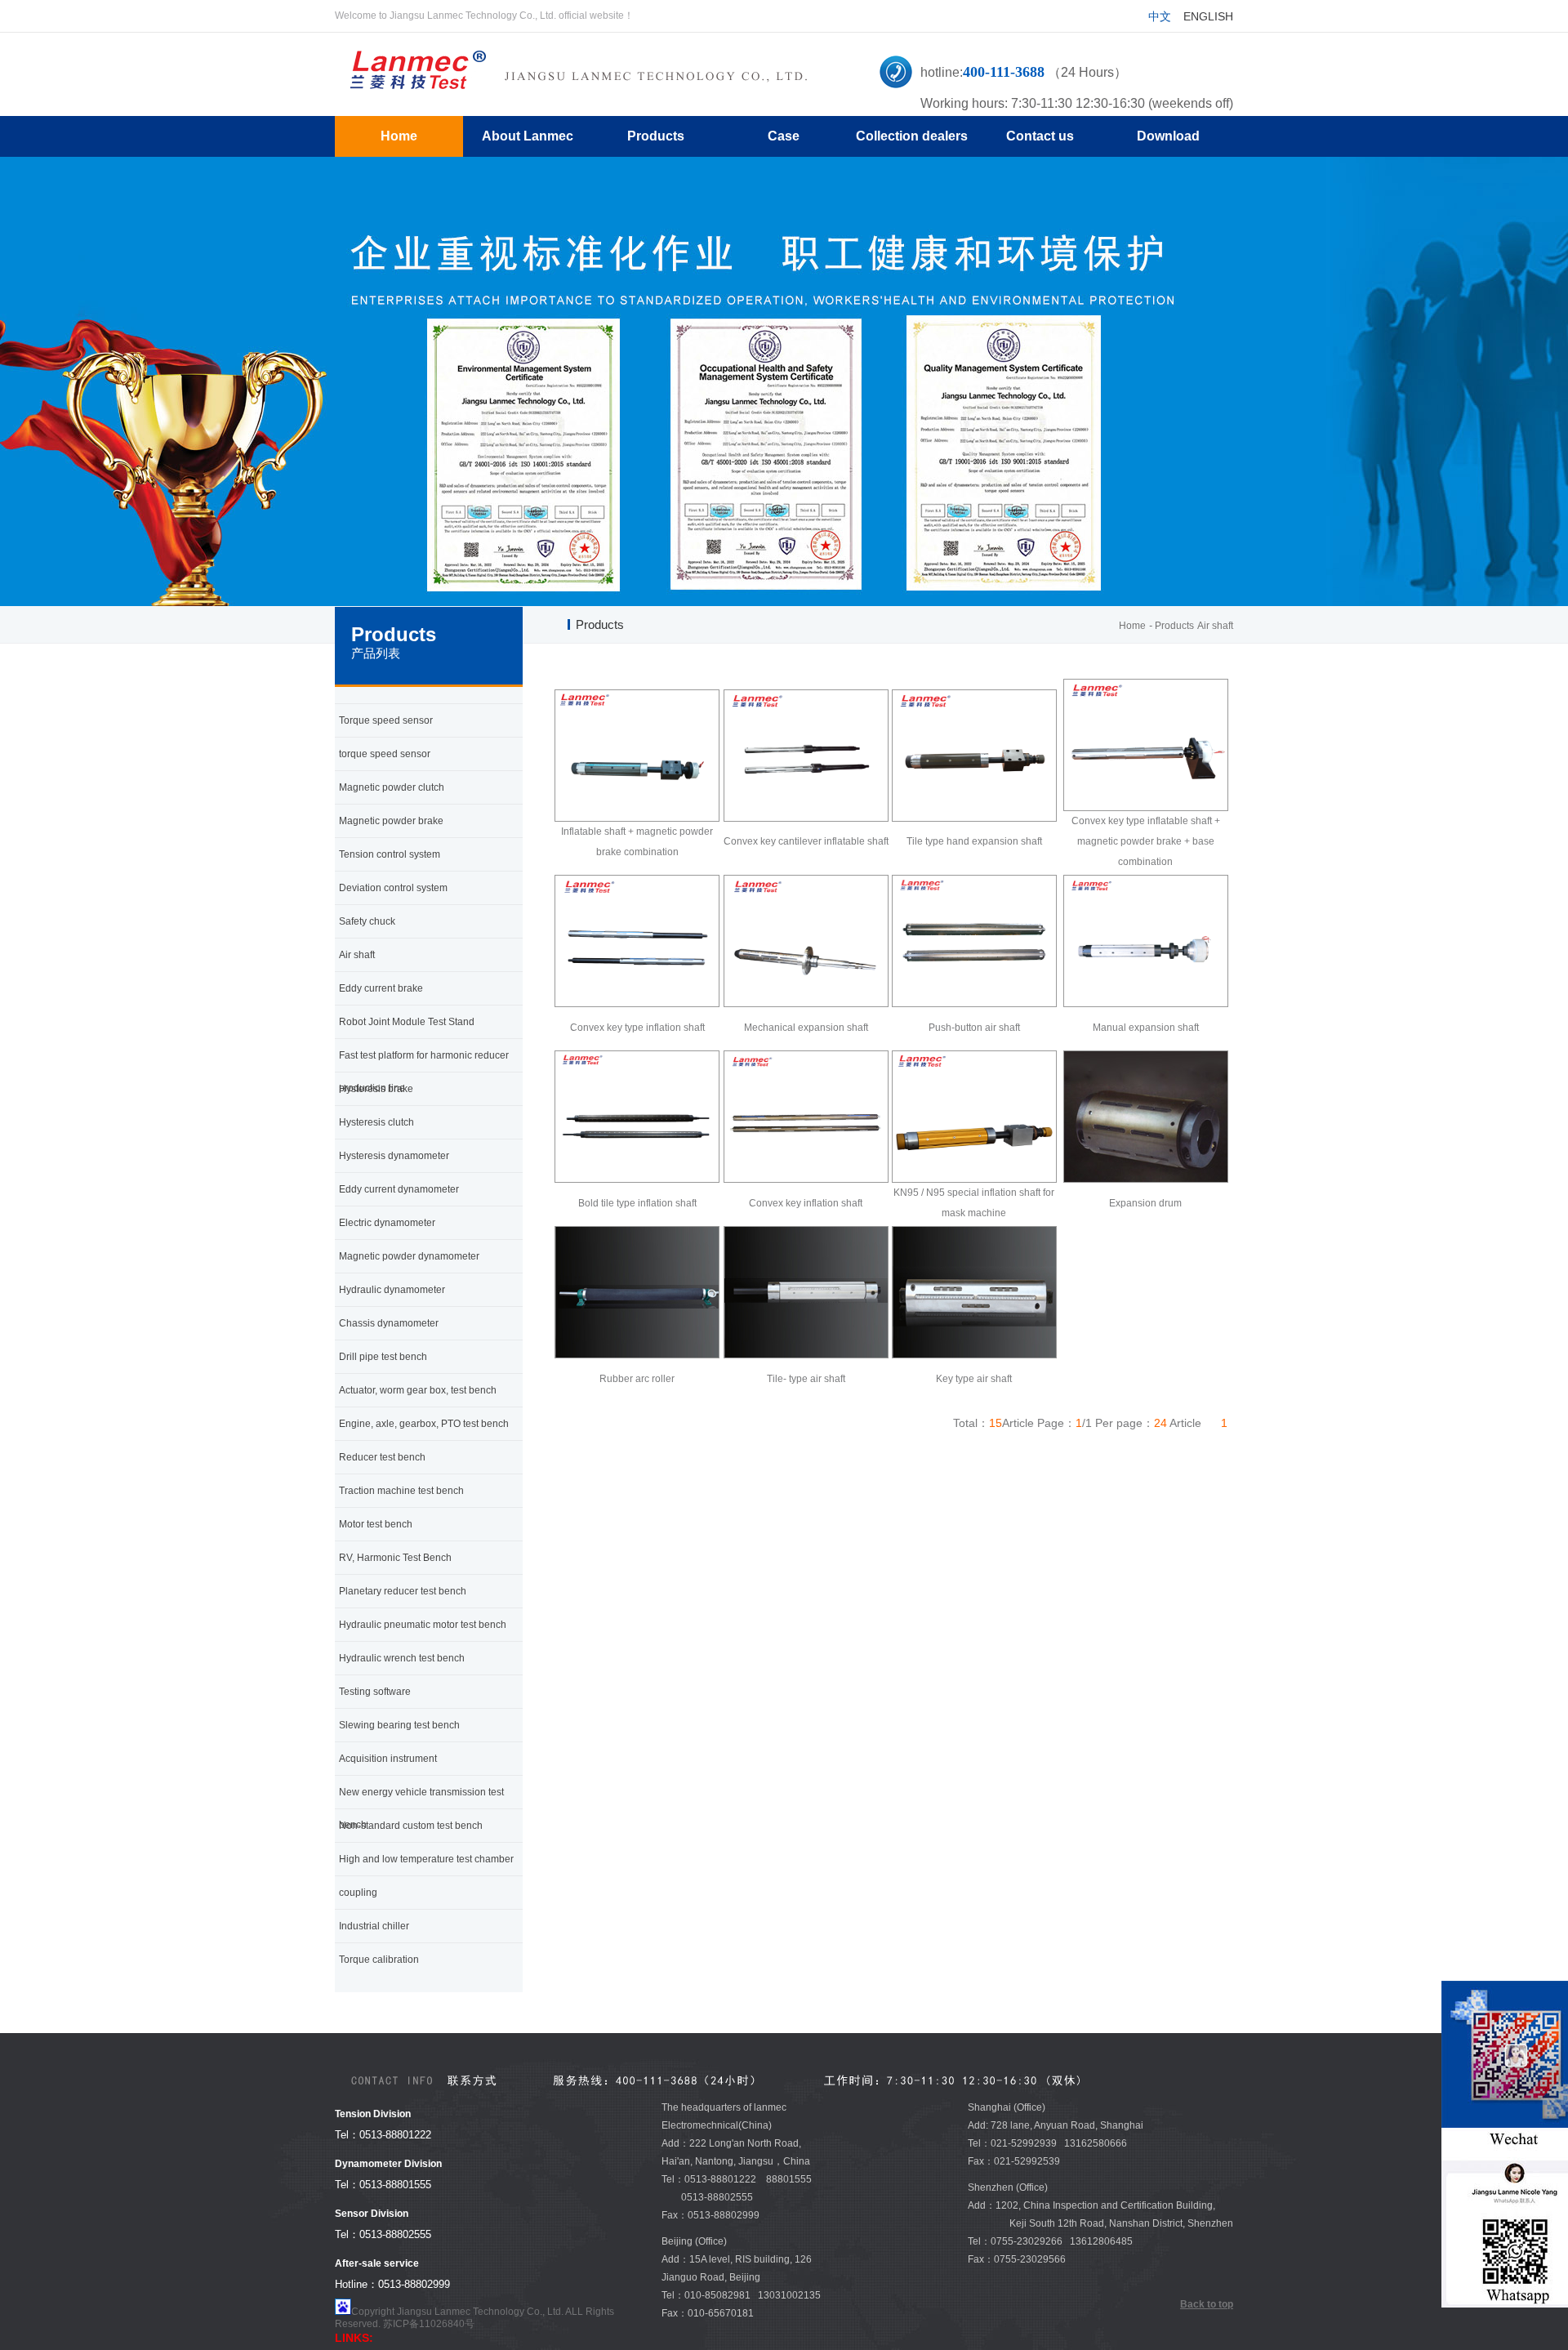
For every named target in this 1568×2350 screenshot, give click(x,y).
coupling (358, 1893)
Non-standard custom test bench (411, 1826)
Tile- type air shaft (806, 1379)
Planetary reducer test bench (403, 1591)
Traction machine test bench (401, 1491)
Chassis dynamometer (389, 1323)
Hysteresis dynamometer (394, 1156)
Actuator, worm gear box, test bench (418, 1390)
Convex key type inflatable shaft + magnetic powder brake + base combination (1146, 841)
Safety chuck (367, 921)
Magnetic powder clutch (392, 787)
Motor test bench (376, 1524)
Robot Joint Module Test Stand (407, 1022)
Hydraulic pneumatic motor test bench (423, 1625)
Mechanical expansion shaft (806, 1028)
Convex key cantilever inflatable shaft (806, 841)
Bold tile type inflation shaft (637, 1203)
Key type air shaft (974, 1379)
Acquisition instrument (388, 1759)
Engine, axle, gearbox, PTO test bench (424, 1424)
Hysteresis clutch (376, 1122)
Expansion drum (1145, 1203)
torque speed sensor (385, 754)
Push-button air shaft (974, 1028)
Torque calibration (379, 1960)
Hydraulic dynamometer (392, 1290)
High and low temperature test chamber (426, 1859)
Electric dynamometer (387, 1223)
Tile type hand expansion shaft (974, 841)
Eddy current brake (381, 988)
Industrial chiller (374, 1926)
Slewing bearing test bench (399, 1725)
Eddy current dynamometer (399, 1189)
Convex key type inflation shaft (637, 1028)
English (1208, 16)
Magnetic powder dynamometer (409, 1256)
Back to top (1207, 2304)
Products (1174, 626)
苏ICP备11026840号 (429, 2324)
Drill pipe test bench (383, 1357)
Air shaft (1215, 626)
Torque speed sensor (386, 720)
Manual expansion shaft (1146, 1028)
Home (1132, 626)
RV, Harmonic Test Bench (395, 1558)
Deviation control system (393, 888)
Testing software (375, 1692)
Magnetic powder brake (391, 821)
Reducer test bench (382, 1457)
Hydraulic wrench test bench (402, 1658)
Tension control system (390, 854)
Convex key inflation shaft (806, 1203)
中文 (1160, 16)
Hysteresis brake (376, 1089)
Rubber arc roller (637, 1379)
